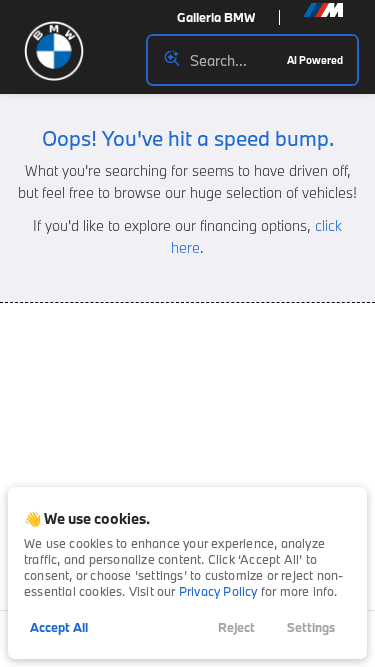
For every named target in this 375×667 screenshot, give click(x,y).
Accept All (59, 627)
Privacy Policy (218, 591)
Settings (311, 627)
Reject (236, 627)
